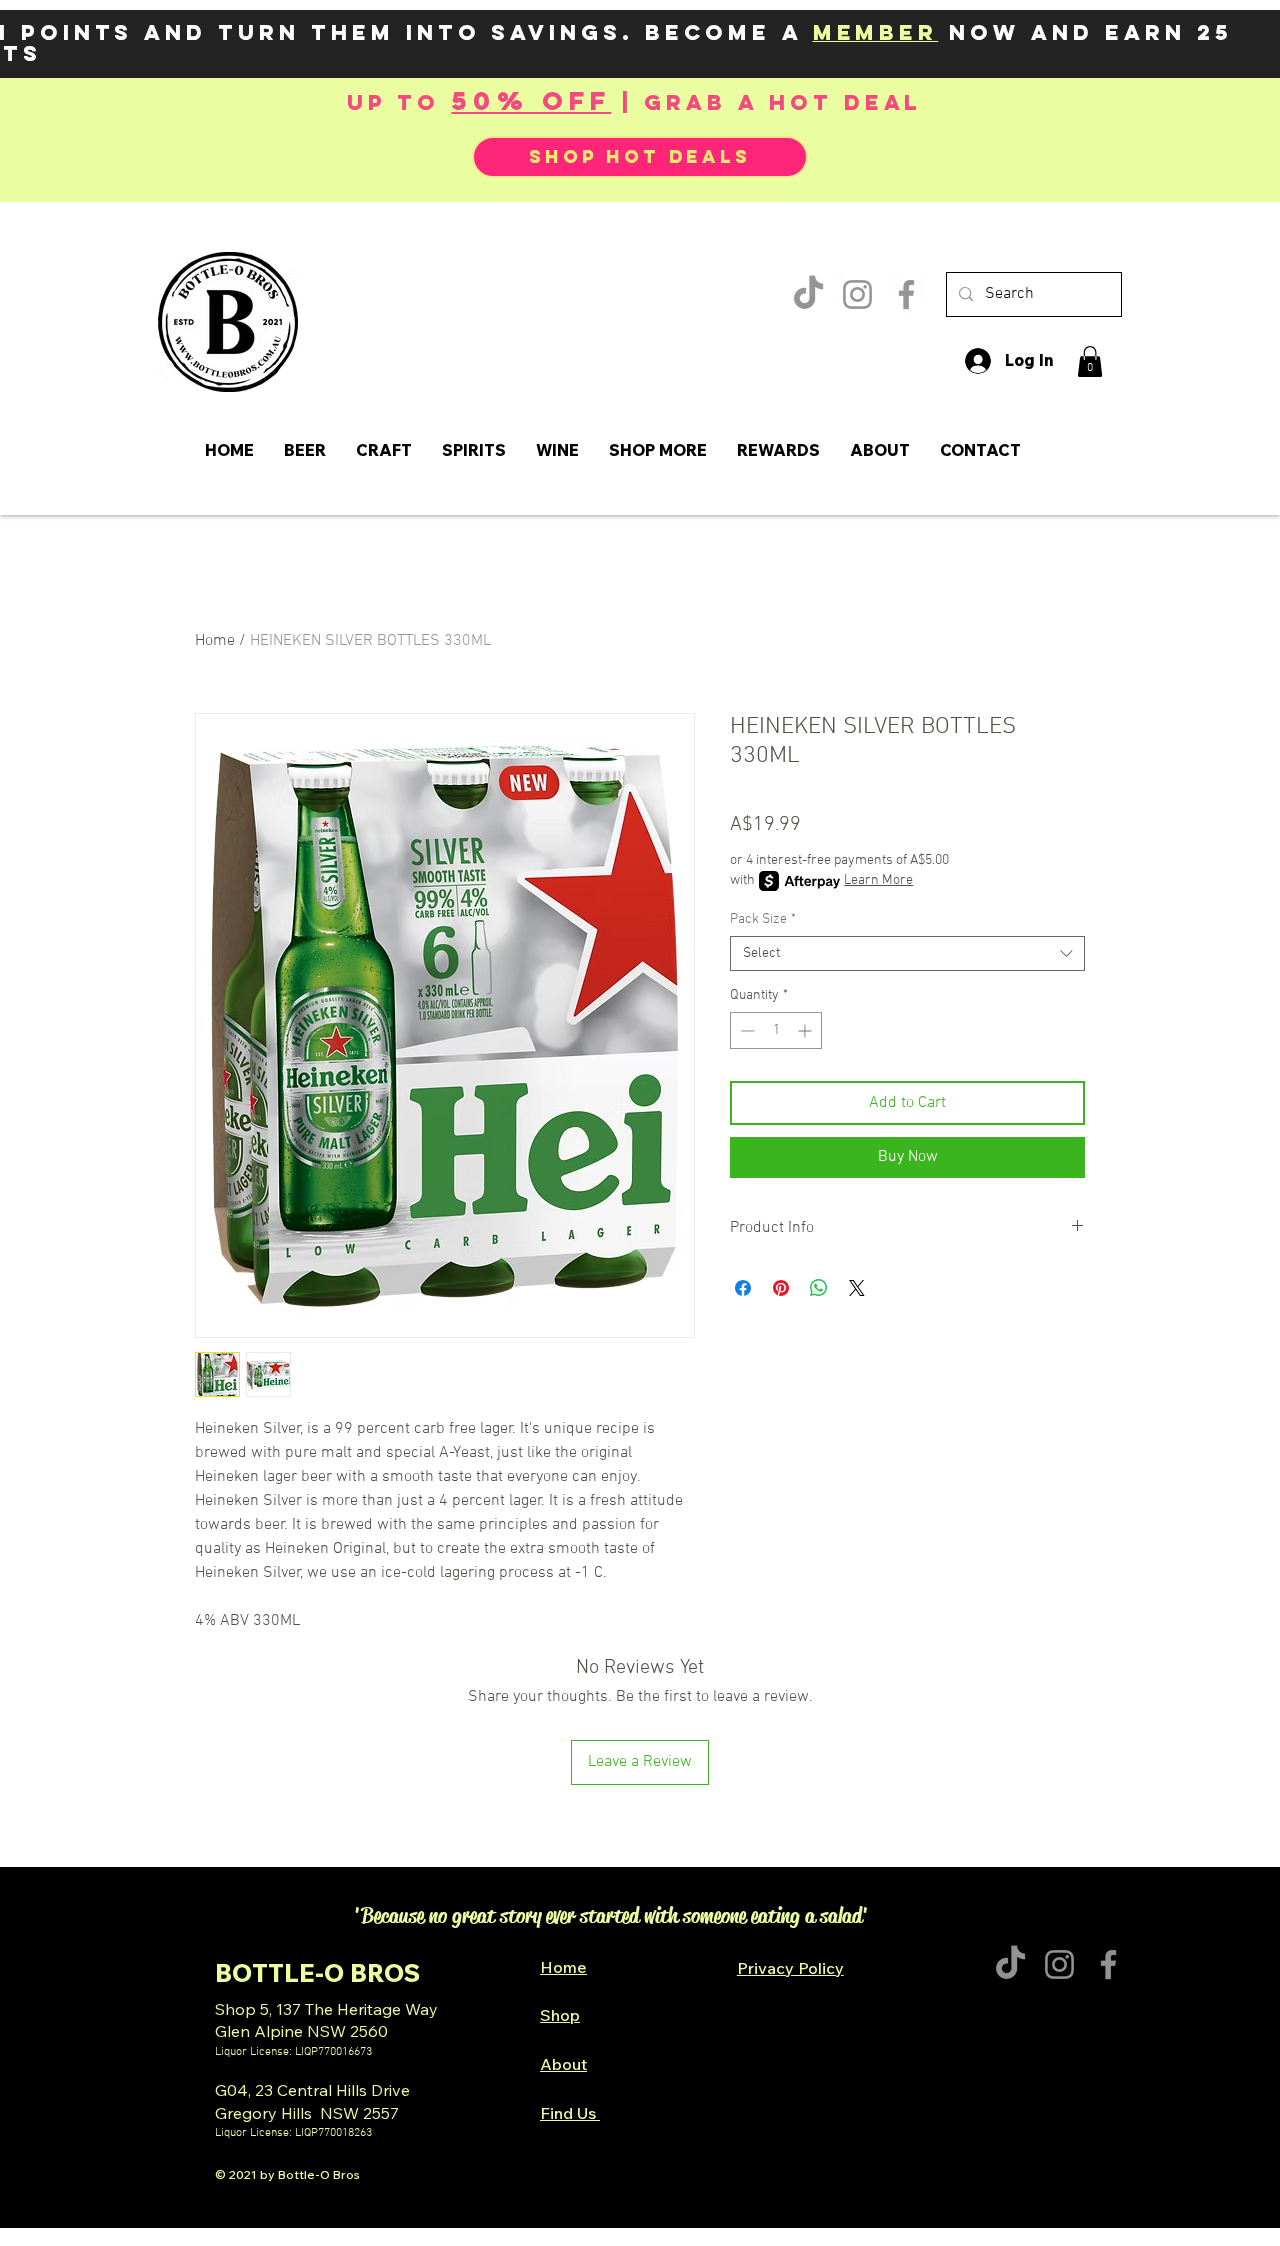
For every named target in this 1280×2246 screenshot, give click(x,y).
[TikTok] (808, 294)
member (876, 32)
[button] (1090, 361)
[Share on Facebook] (743, 1288)
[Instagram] (857, 294)
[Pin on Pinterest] (781, 1288)
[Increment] (806, 1030)
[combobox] (907, 953)
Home (215, 641)
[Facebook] (906, 294)
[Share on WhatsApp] (819, 1288)
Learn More (878, 880)
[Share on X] (857, 1288)
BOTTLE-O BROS (317, 1972)
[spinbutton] (776, 1030)
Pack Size (763, 919)
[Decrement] (745, 1030)
